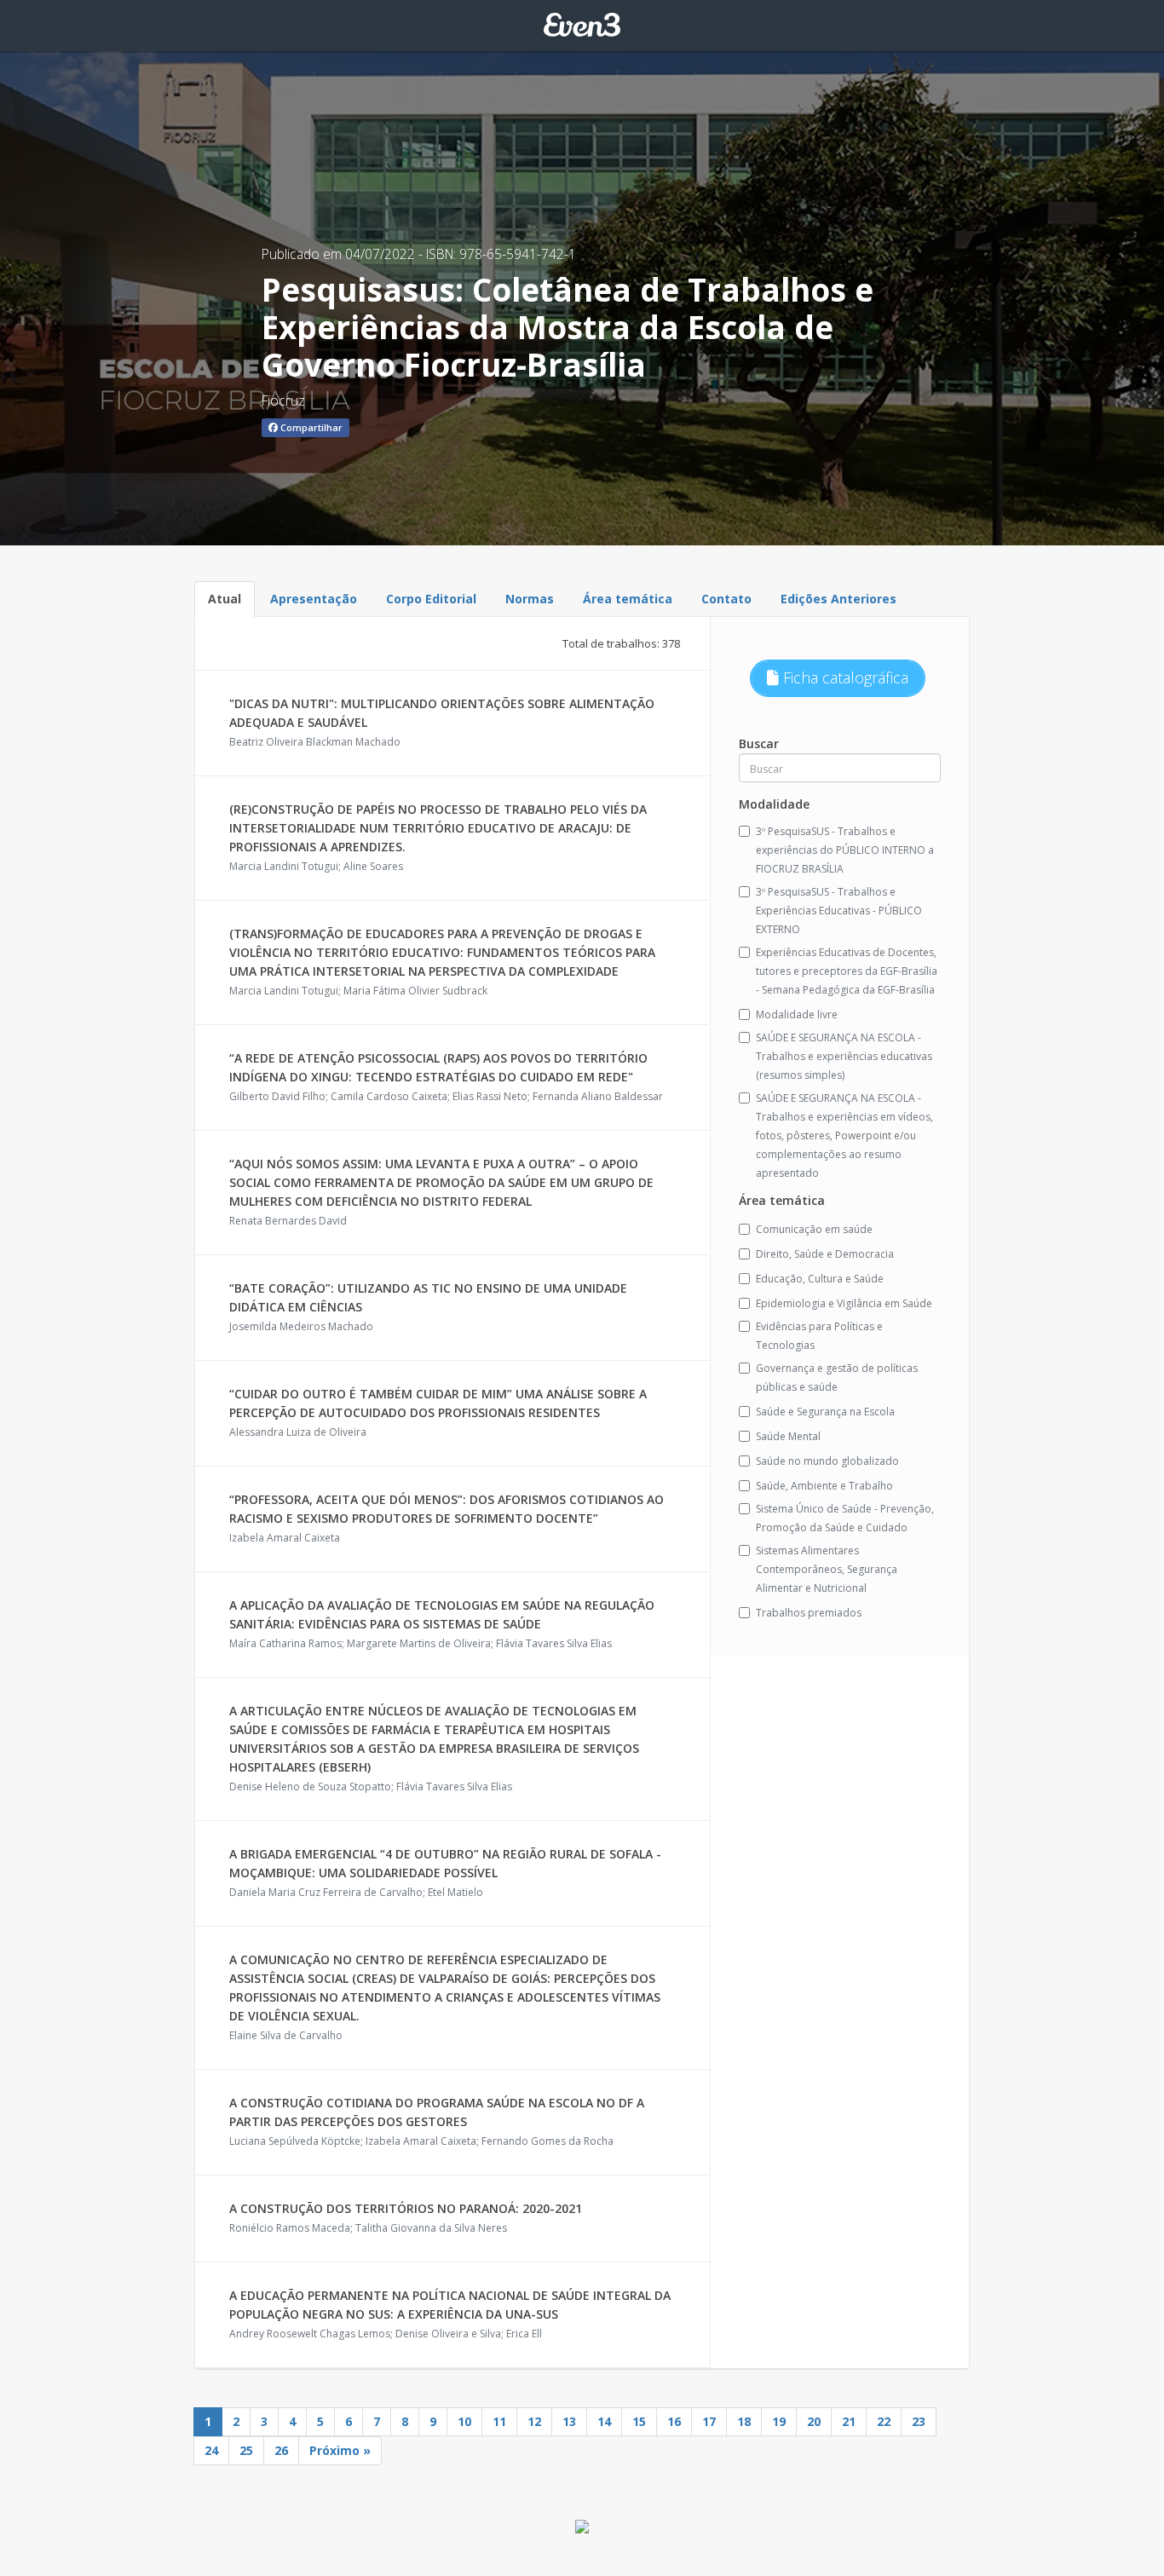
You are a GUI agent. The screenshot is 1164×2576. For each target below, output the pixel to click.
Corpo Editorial (431, 599)
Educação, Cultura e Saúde (820, 1279)
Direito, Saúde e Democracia (825, 1254)
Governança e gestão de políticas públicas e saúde (837, 1377)
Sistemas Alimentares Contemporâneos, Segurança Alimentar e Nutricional (827, 1569)
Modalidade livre (797, 1014)
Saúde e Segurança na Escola (825, 1412)
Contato (726, 599)
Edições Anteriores (838, 599)
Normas (530, 599)
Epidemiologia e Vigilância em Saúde (844, 1303)
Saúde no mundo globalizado (827, 1461)
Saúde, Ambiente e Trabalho (824, 1486)
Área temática (628, 599)
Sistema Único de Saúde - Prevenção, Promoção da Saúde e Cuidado (845, 1518)
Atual (225, 599)
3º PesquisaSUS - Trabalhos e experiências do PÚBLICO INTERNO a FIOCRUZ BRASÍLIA (845, 850)
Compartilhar (310, 427)
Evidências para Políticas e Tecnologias (819, 1336)
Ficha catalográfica (844, 677)
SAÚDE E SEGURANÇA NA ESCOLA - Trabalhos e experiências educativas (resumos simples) (844, 1056)
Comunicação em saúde (814, 1229)
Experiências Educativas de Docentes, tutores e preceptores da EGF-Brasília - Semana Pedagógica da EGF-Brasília (847, 971)
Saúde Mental (788, 1436)
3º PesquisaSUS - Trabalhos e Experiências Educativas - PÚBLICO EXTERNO (839, 911)
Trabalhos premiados (809, 1613)
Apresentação (314, 599)
